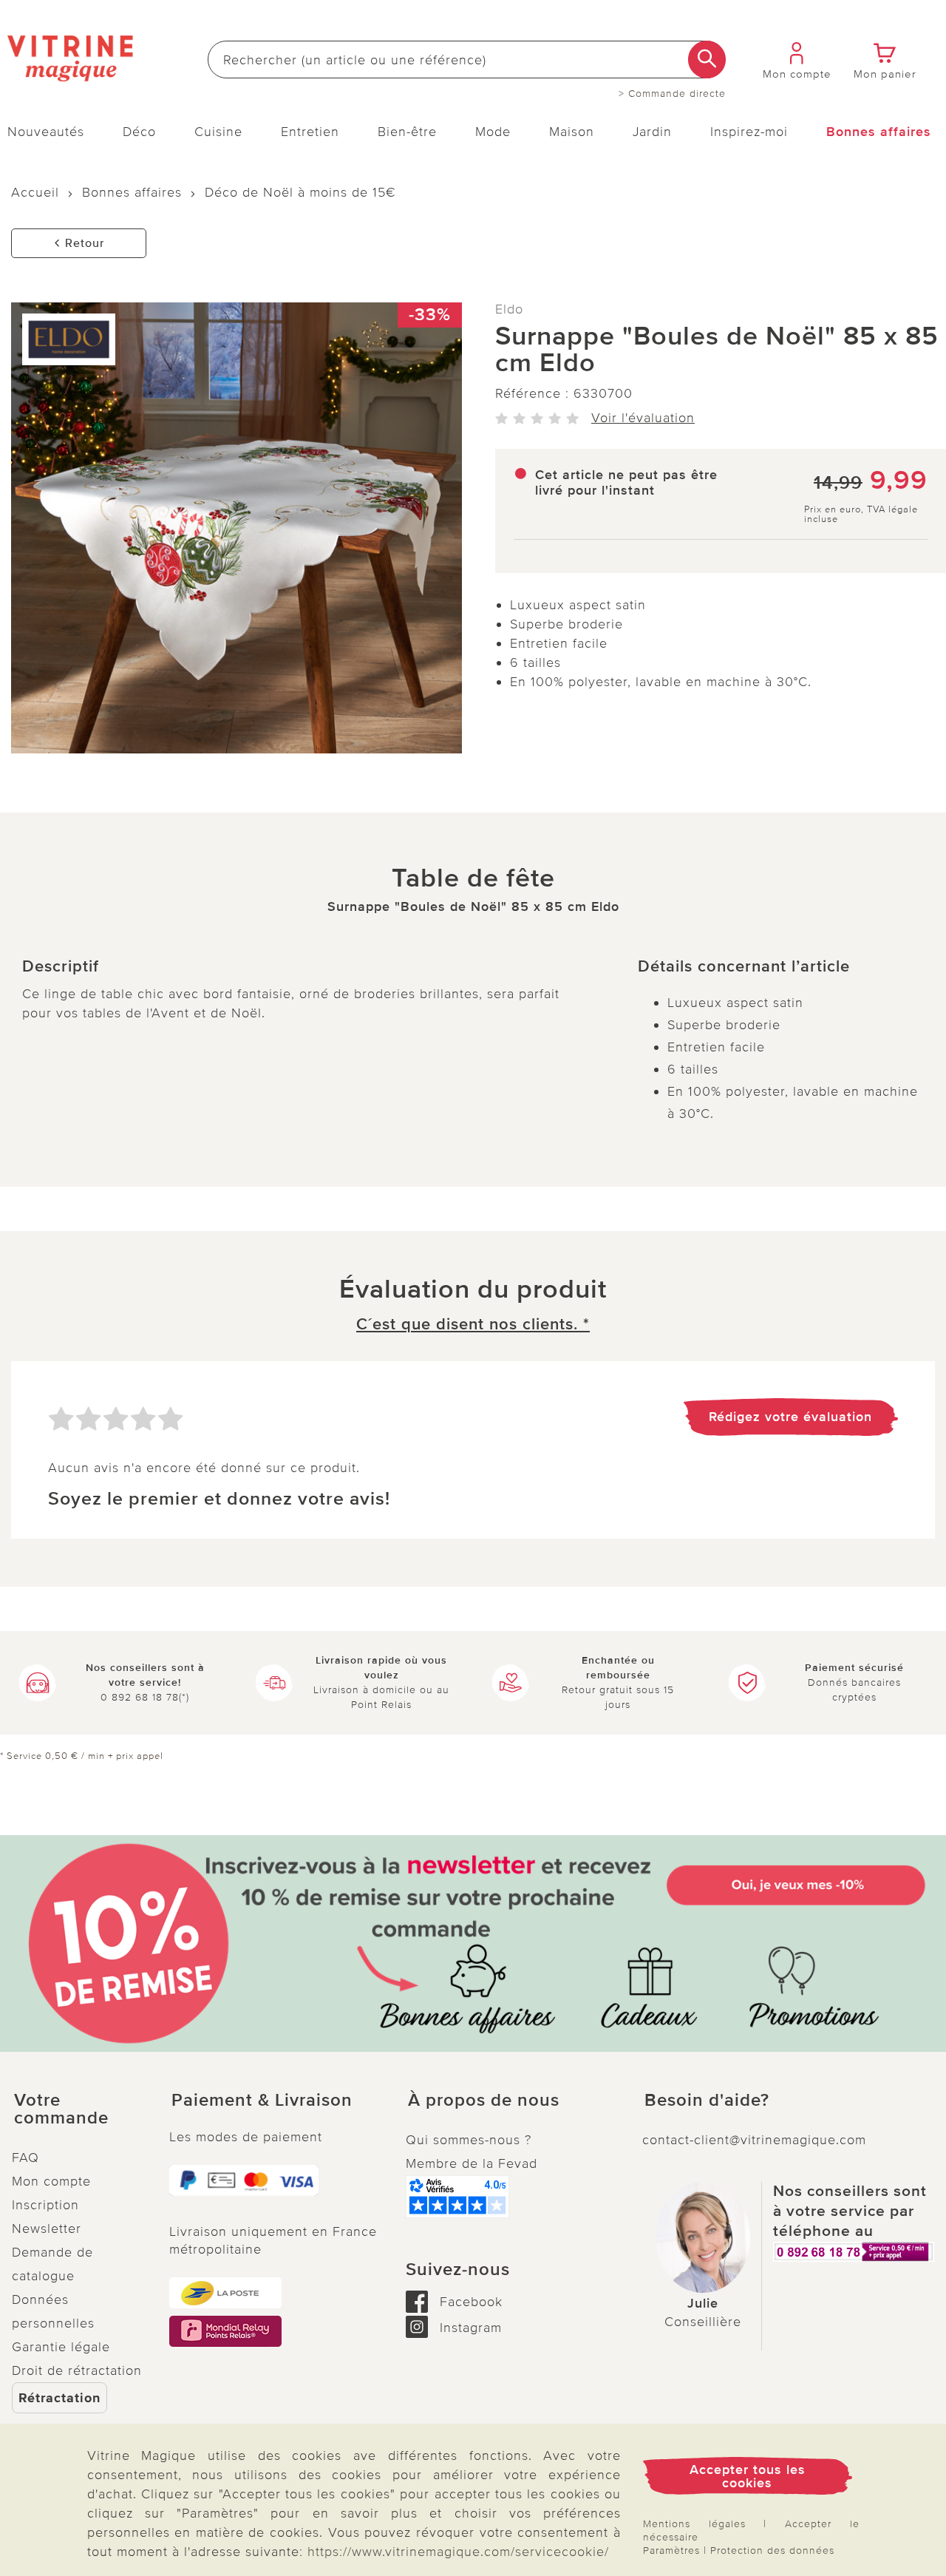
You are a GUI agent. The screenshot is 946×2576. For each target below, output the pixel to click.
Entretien (310, 132)
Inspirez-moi (749, 132)
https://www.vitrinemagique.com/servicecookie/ (458, 2552)
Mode (493, 132)
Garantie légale (61, 2347)
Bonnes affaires (879, 132)
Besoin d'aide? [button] (707, 2101)
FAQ (25, 2158)
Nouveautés (46, 132)
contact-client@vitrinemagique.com (754, 2140)
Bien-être (407, 132)
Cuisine (218, 132)
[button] (79, 2109)
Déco (139, 132)
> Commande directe (672, 94)
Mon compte (51, 2181)
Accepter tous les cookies (748, 2476)
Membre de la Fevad (472, 2163)
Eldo (509, 309)
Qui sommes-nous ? (469, 2140)
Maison (572, 132)
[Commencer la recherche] (707, 60)
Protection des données (772, 2550)
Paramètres (671, 2550)
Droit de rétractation (77, 2370)
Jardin (652, 132)
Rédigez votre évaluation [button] (790, 1417)
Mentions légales (694, 2524)
